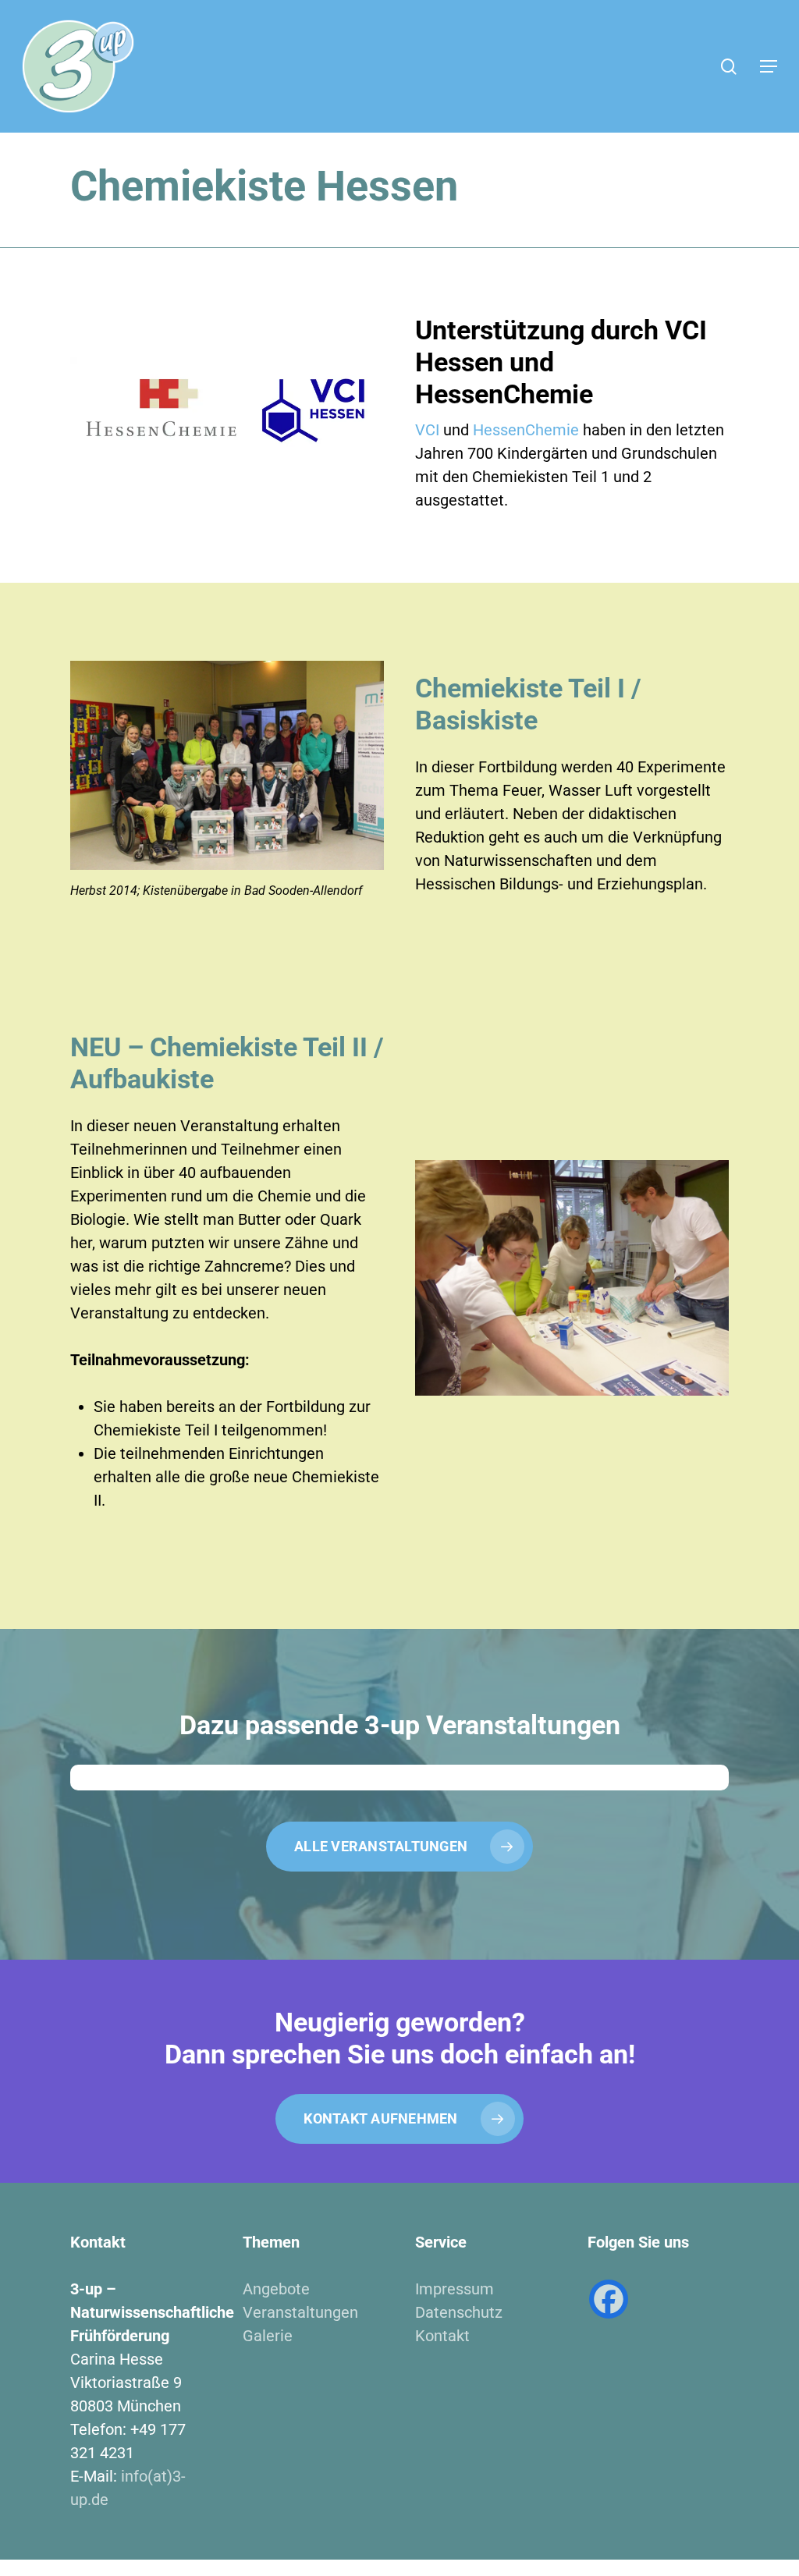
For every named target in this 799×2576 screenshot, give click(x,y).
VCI (427, 430)
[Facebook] (609, 2299)
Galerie (268, 2336)
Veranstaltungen (300, 2312)
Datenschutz (459, 2312)
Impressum (455, 2289)
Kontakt (442, 2336)
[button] (769, 66)
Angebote (276, 2289)
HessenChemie (526, 430)
